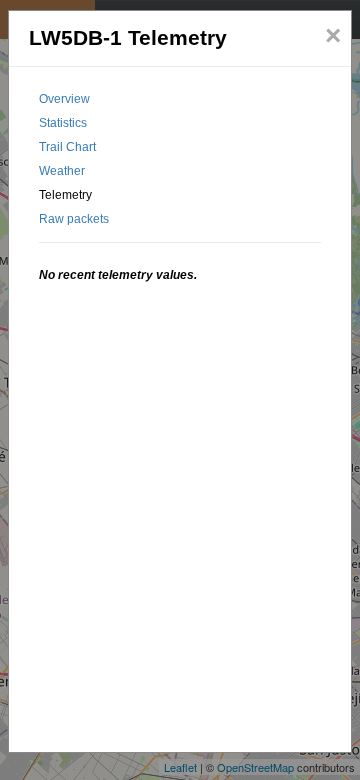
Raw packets (74, 219)
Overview (64, 99)
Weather (62, 171)
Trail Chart (67, 147)
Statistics (63, 123)
